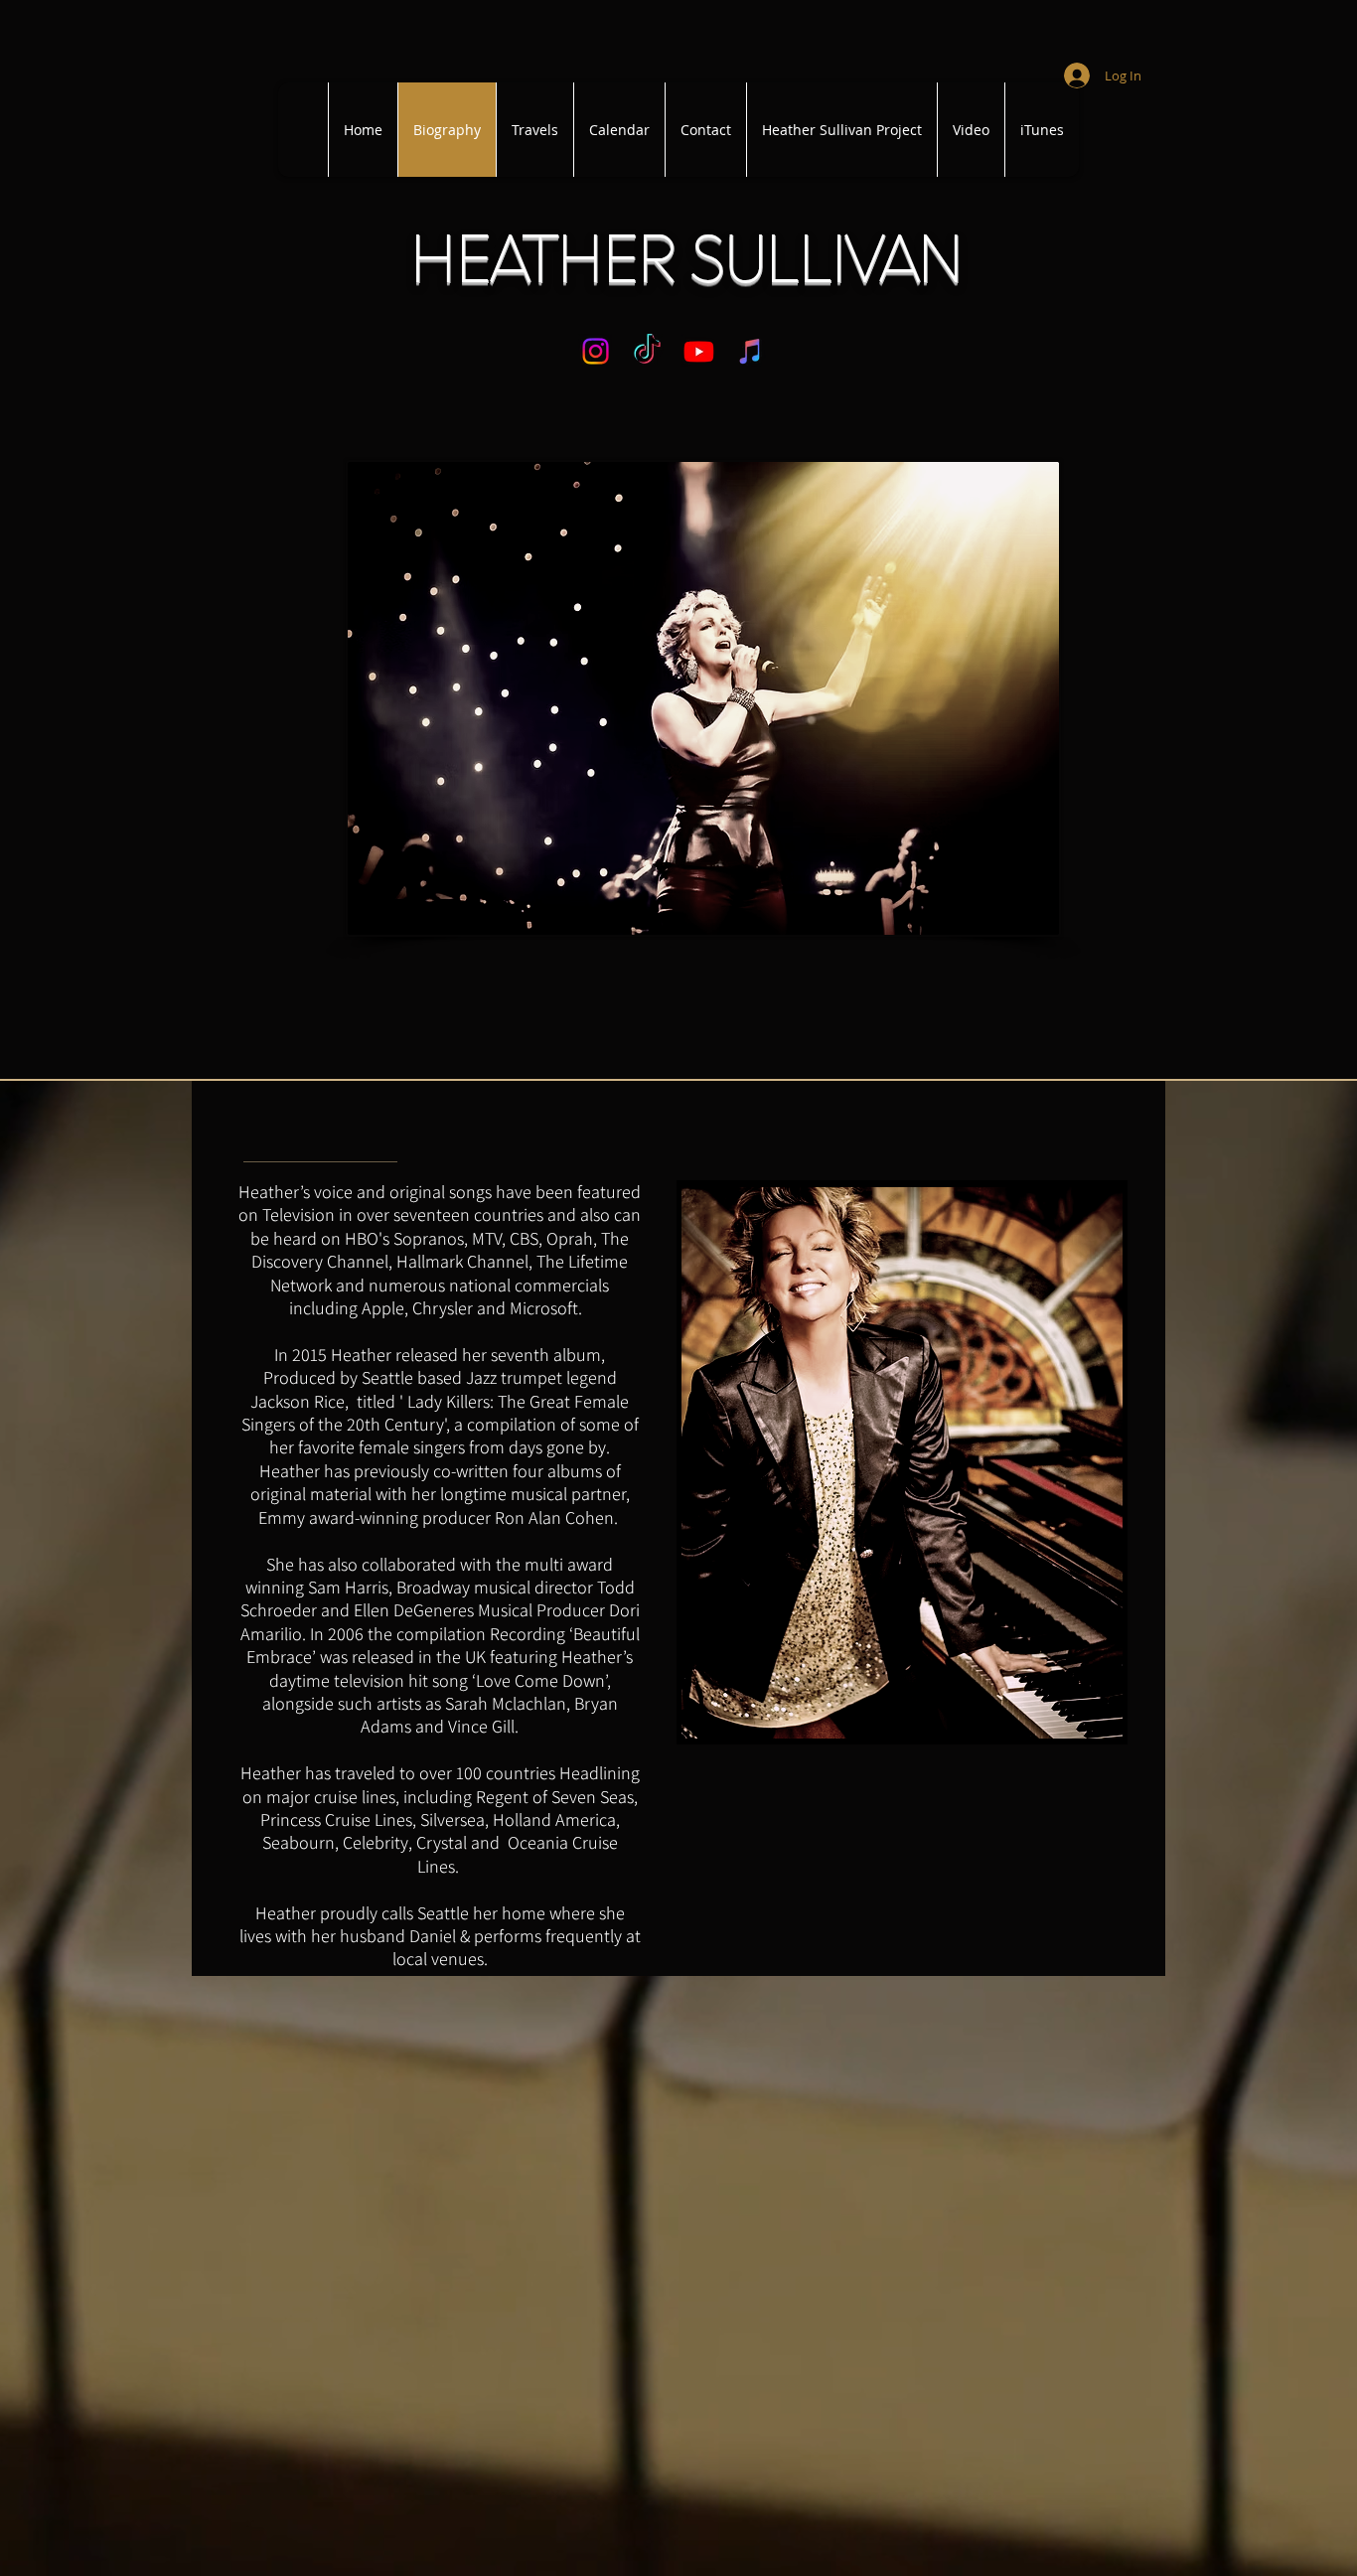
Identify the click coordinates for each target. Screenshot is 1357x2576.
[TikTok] (647, 351)
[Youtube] (699, 351)
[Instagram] (596, 351)
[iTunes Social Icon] (751, 351)
